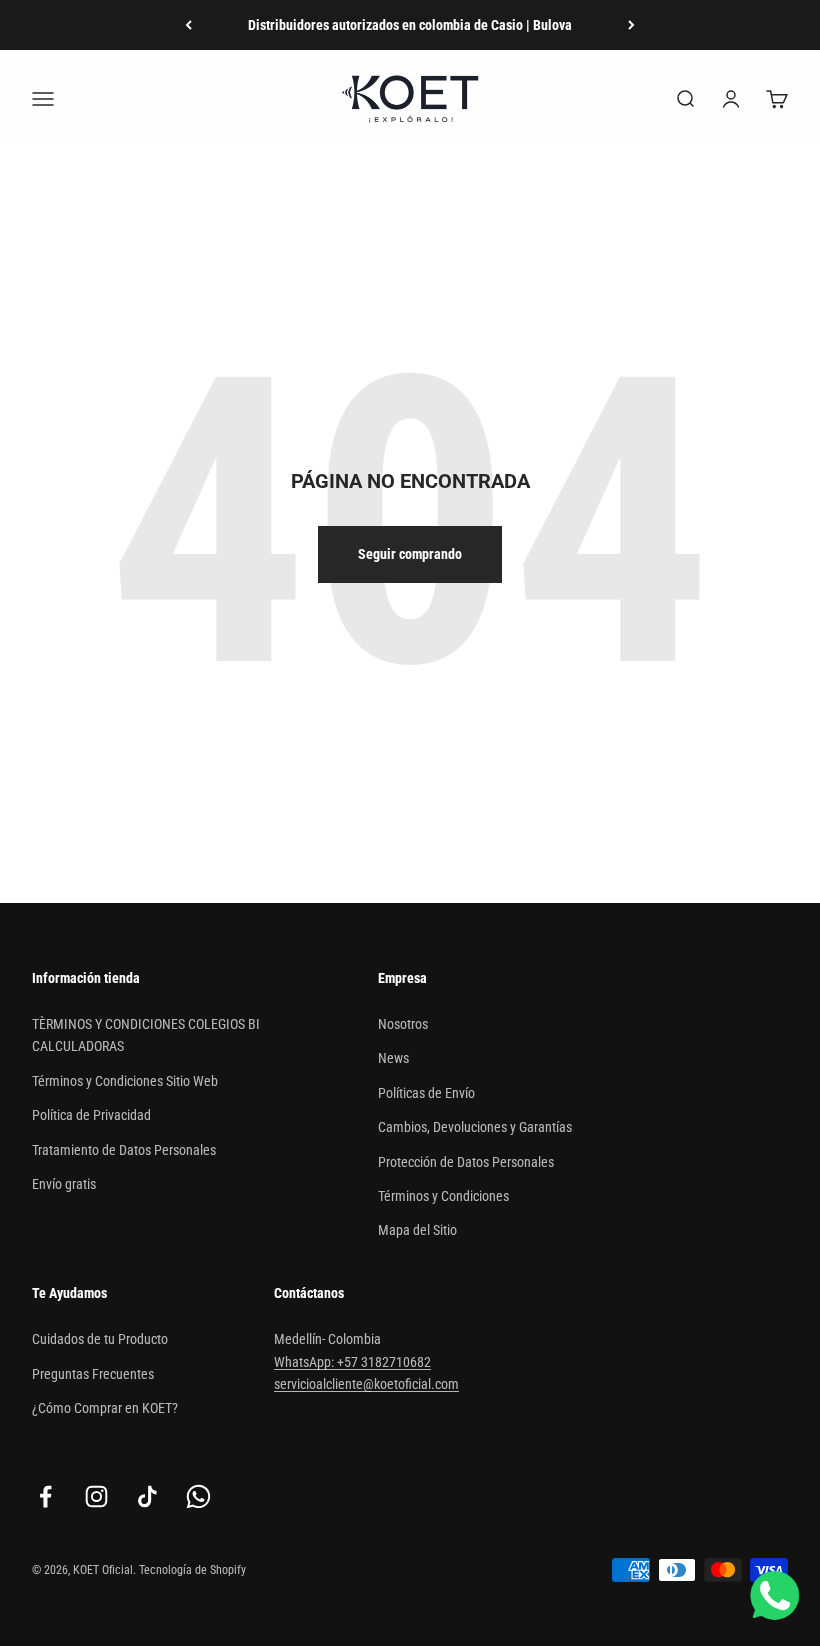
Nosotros (403, 1024)
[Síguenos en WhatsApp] (198, 1496)
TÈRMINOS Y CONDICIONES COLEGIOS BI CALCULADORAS (146, 1035)
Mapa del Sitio (417, 1230)
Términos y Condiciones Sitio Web (125, 1081)
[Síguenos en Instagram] (96, 1496)
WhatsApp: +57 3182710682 (352, 1362)
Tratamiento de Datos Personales (124, 1150)
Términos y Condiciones (443, 1196)
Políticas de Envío (426, 1093)
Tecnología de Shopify (192, 1570)
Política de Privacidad (91, 1115)
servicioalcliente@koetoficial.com (366, 1384)
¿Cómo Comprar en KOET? (105, 1408)
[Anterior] (188, 25)
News (393, 1058)
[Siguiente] (631, 25)
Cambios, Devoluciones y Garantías (475, 1127)
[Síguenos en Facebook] (45, 1496)
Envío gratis (64, 1184)
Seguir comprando (410, 554)
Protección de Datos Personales (466, 1162)
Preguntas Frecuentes (93, 1374)
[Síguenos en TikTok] (147, 1496)
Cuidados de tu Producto (100, 1339)
